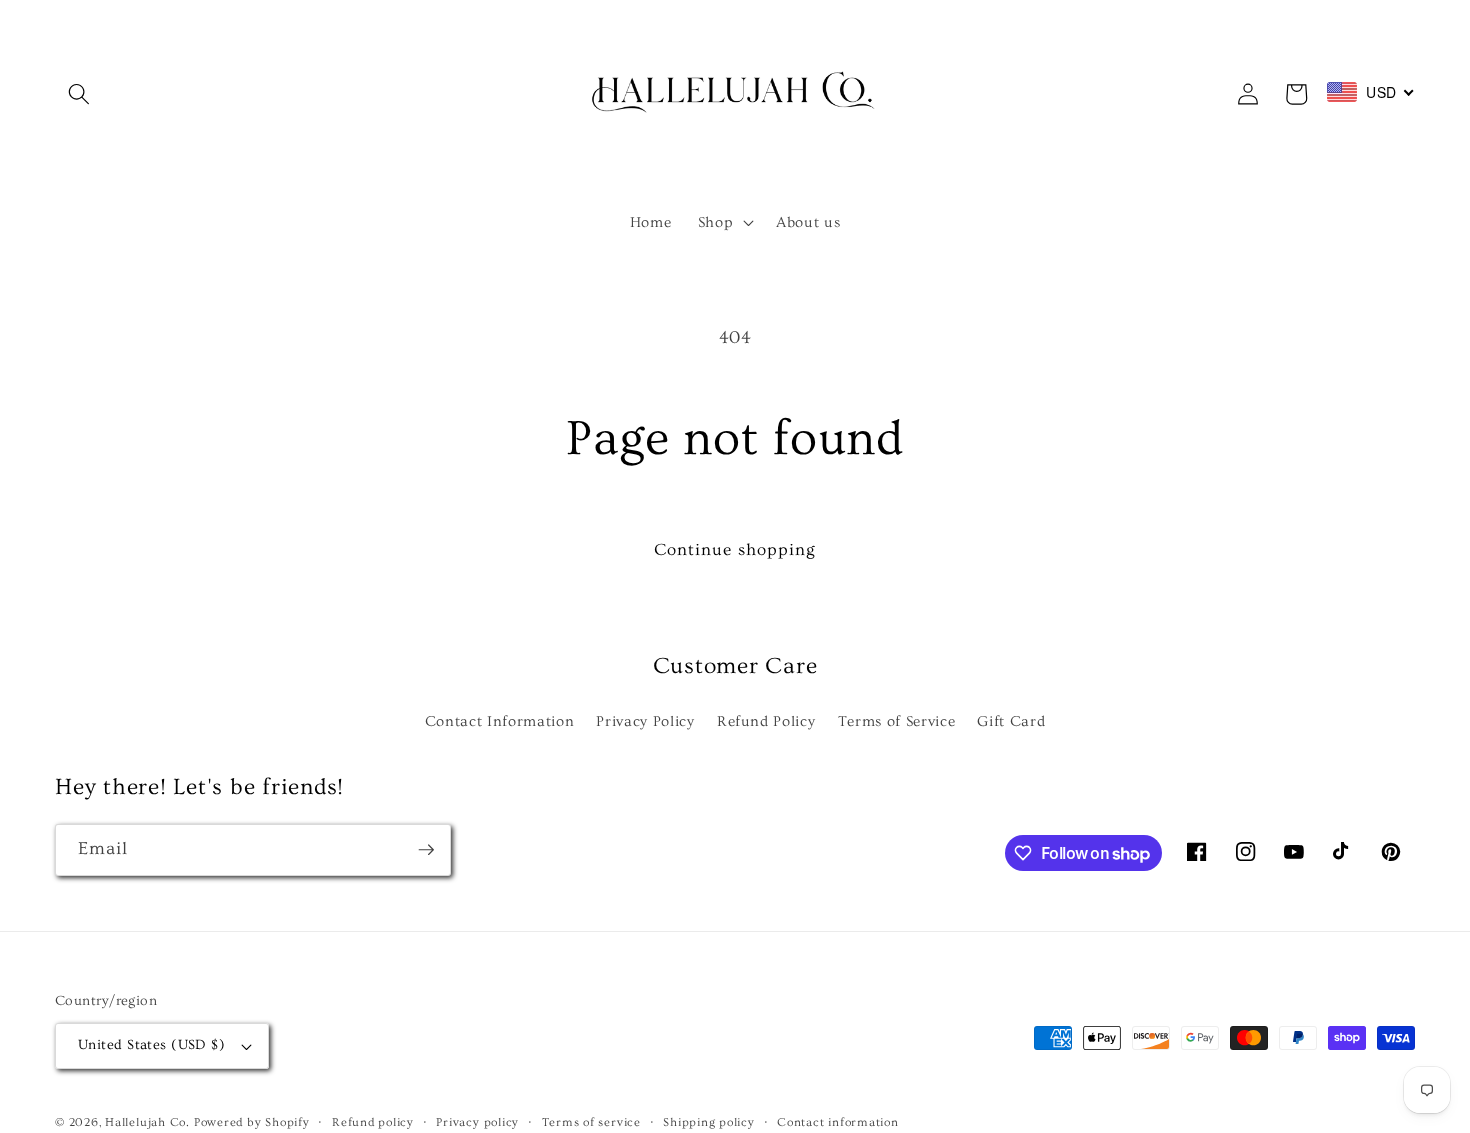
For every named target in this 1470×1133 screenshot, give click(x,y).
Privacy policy (477, 1122)
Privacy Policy (645, 721)
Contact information (838, 1122)
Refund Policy (766, 721)
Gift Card (1011, 721)
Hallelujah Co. (147, 1122)
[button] (79, 94)
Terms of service (591, 1122)
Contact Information (500, 721)
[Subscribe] (426, 850)
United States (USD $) (151, 1045)
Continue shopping (735, 550)
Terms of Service (897, 721)
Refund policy (373, 1122)
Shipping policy (709, 1122)
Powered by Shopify (252, 1122)
